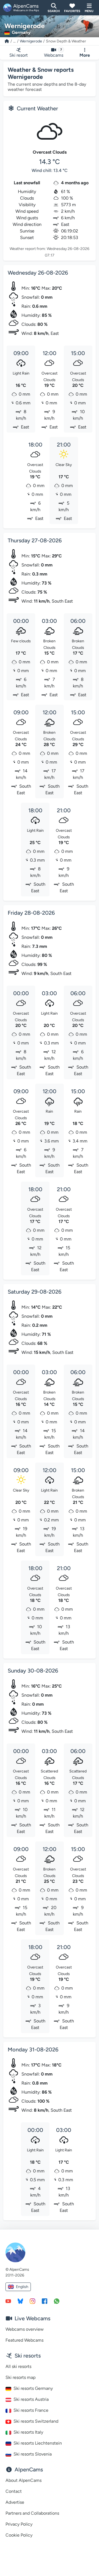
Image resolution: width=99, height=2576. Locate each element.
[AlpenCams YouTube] (8, 2301)
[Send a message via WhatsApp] (57, 2301)
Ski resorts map (20, 2377)
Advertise (15, 2502)
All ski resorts (18, 2366)
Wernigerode (31, 41)
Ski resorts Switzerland (36, 2421)
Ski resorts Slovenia (33, 2454)
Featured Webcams (24, 2340)
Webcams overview (25, 2329)
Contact (14, 2491)
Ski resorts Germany (33, 2388)
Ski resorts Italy (28, 2432)
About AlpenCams (24, 2480)
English (22, 2287)
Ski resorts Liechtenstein (38, 2443)
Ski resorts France (31, 2410)
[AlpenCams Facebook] (45, 2301)
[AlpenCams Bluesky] (20, 2301)
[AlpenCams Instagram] (32, 2301)
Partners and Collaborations (32, 2513)
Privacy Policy (19, 2524)
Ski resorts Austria (31, 2399)
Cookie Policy (19, 2535)
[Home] (7, 41)
